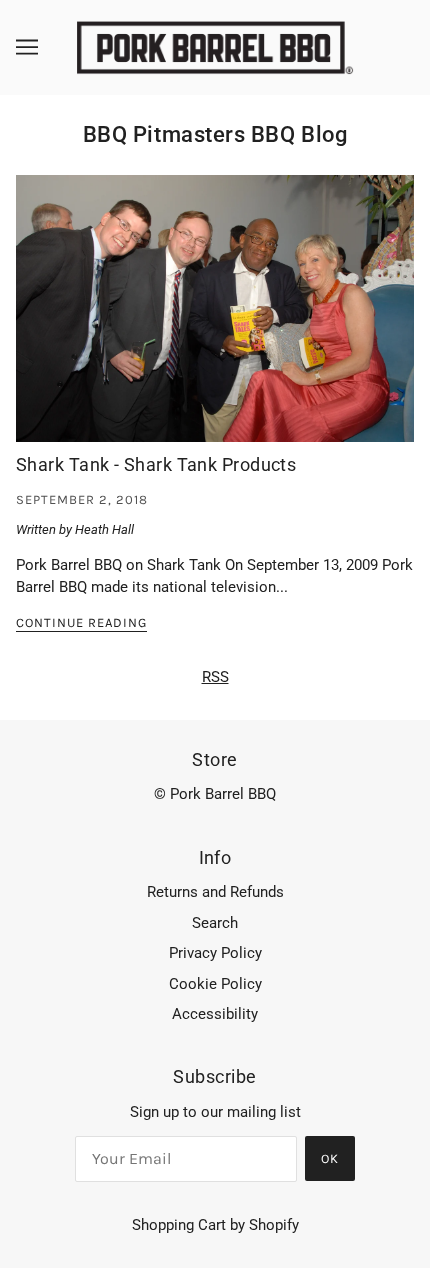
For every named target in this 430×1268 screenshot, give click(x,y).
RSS (215, 677)
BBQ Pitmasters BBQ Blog (215, 134)
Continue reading (81, 623)
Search (215, 923)
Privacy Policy (215, 953)
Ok (330, 1158)
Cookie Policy (215, 984)
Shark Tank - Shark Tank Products (156, 464)
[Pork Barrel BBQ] (215, 46)
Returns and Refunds (215, 892)
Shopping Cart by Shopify (215, 1225)
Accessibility (215, 1014)
